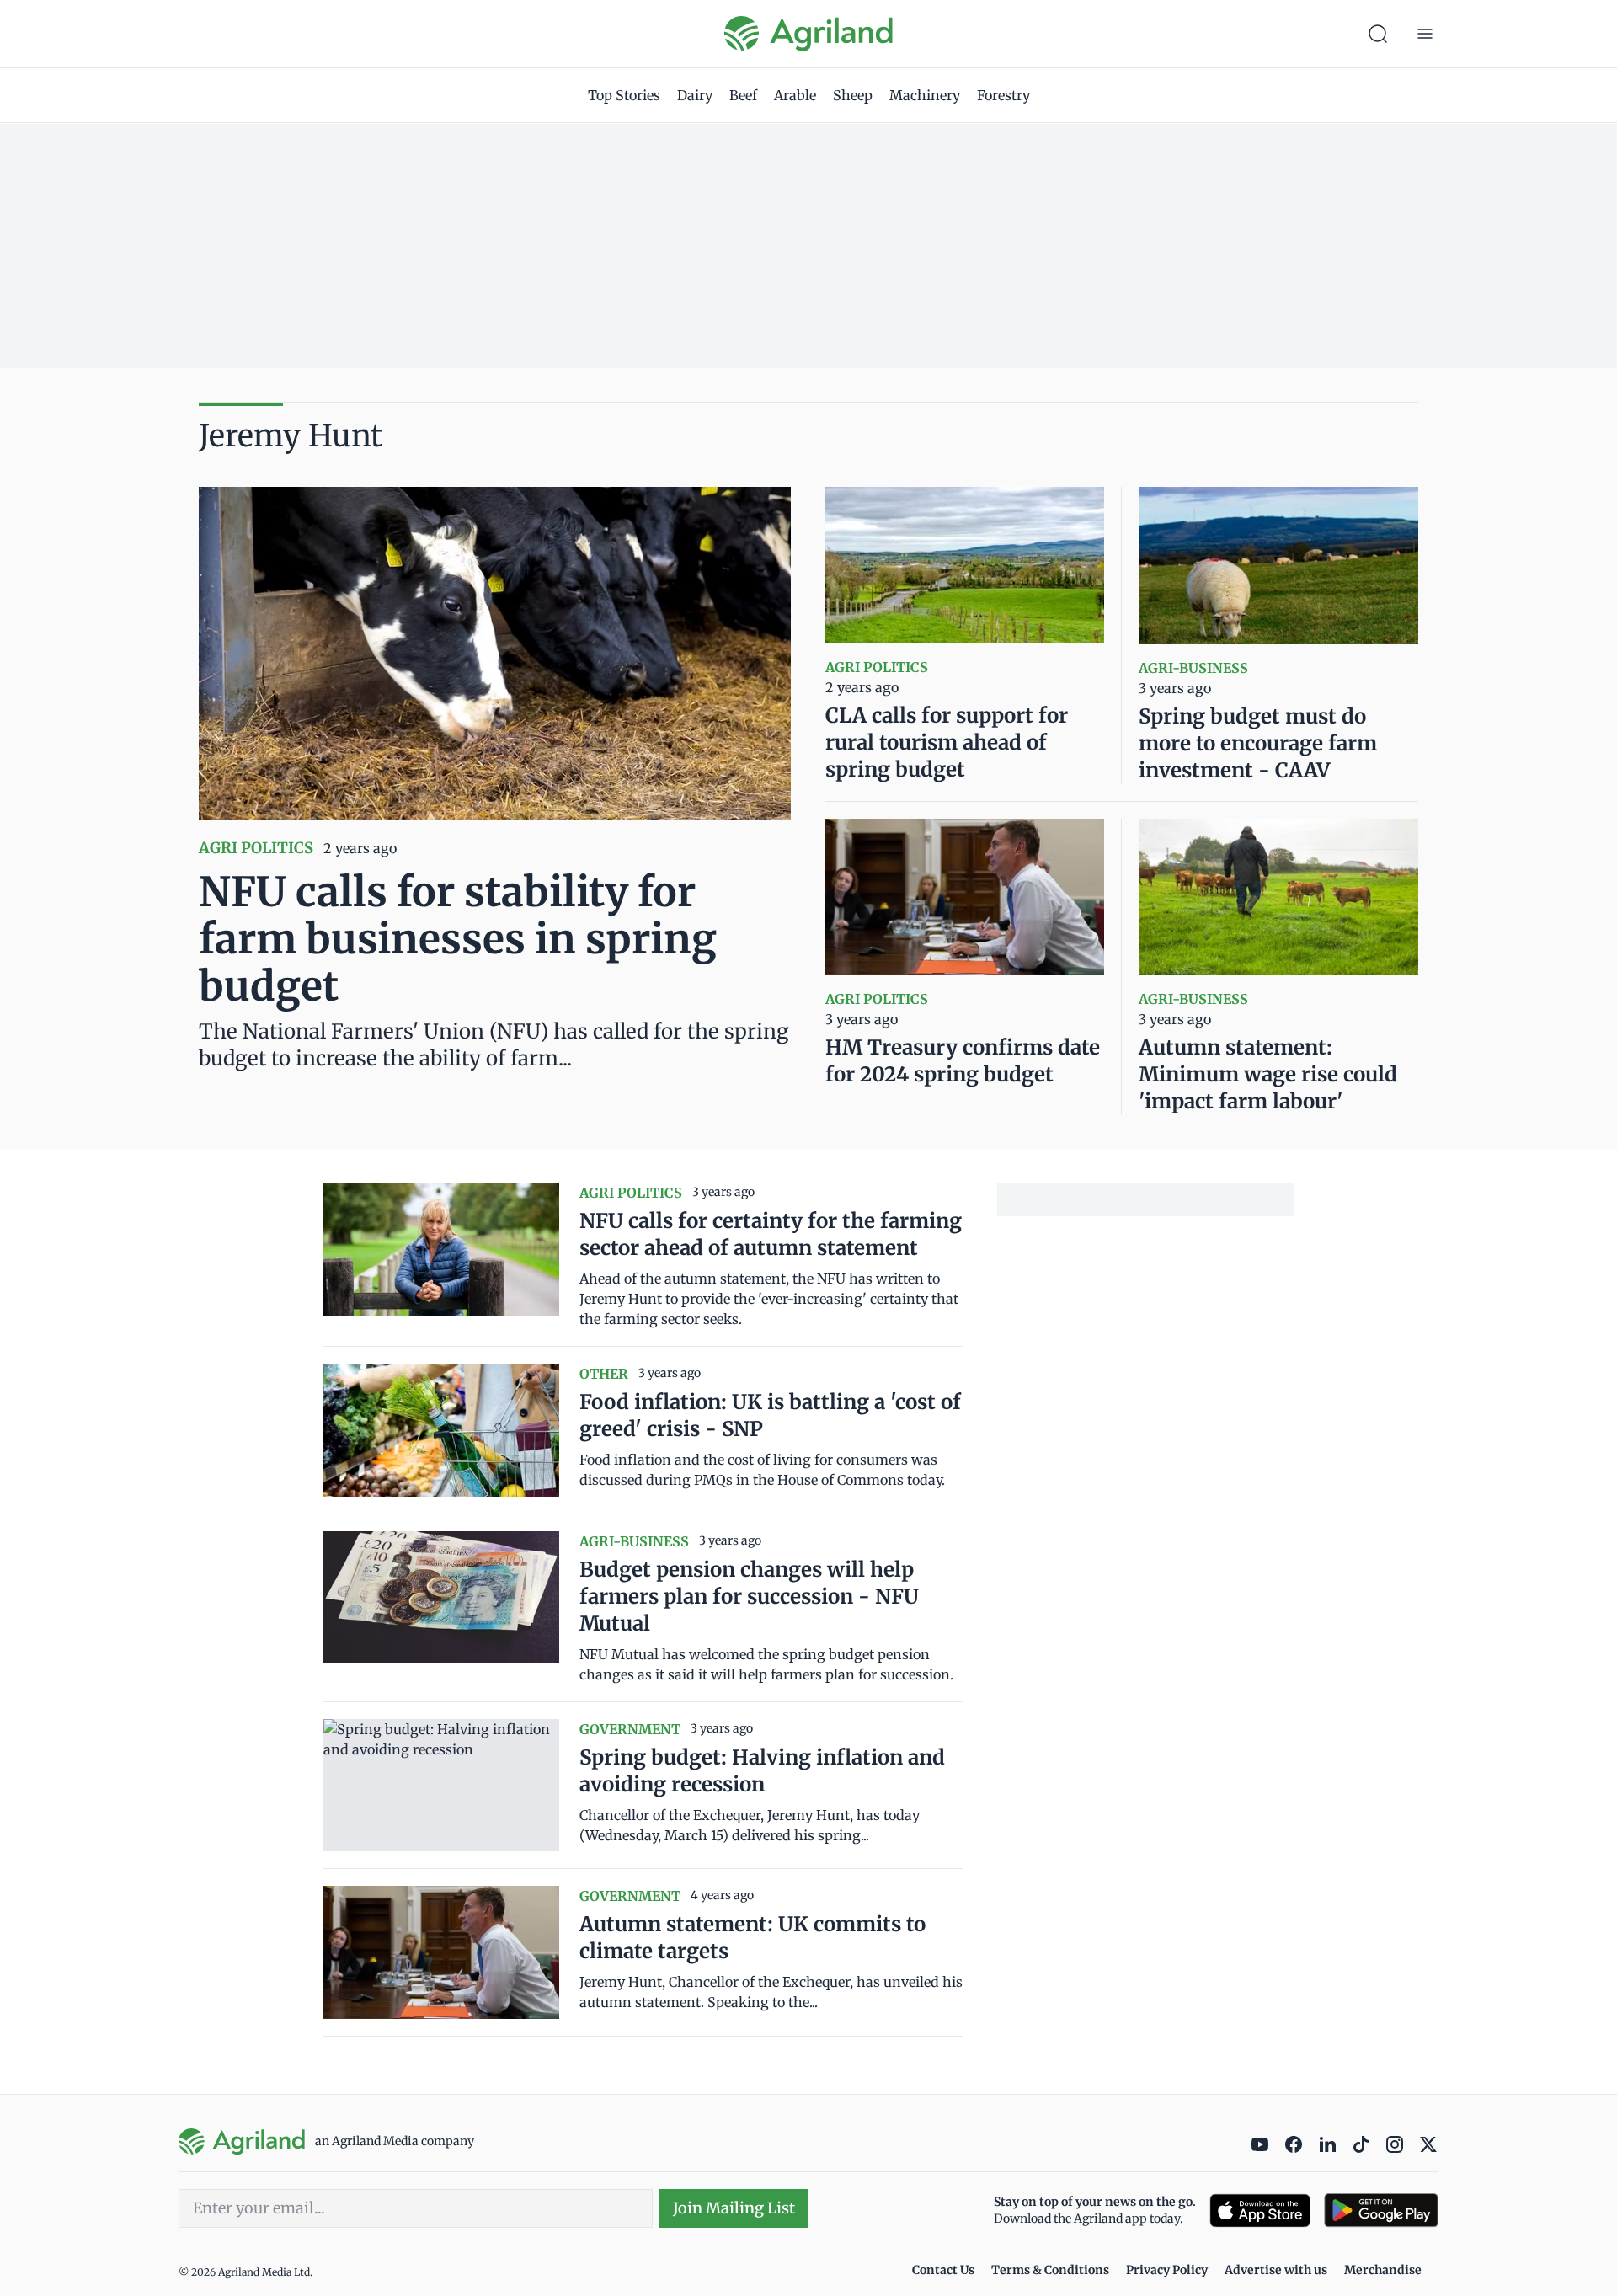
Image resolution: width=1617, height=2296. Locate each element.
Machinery (925, 95)
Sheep (853, 95)
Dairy (695, 95)
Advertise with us (1276, 2270)
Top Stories (624, 95)
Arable (795, 95)
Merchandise (1383, 2270)
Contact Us (943, 2270)
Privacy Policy (1167, 2270)
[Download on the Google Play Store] (1381, 2211)
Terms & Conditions (1050, 2270)
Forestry (1003, 95)
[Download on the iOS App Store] (1260, 2211)
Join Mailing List (734, 2208)
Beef (743, 95)
